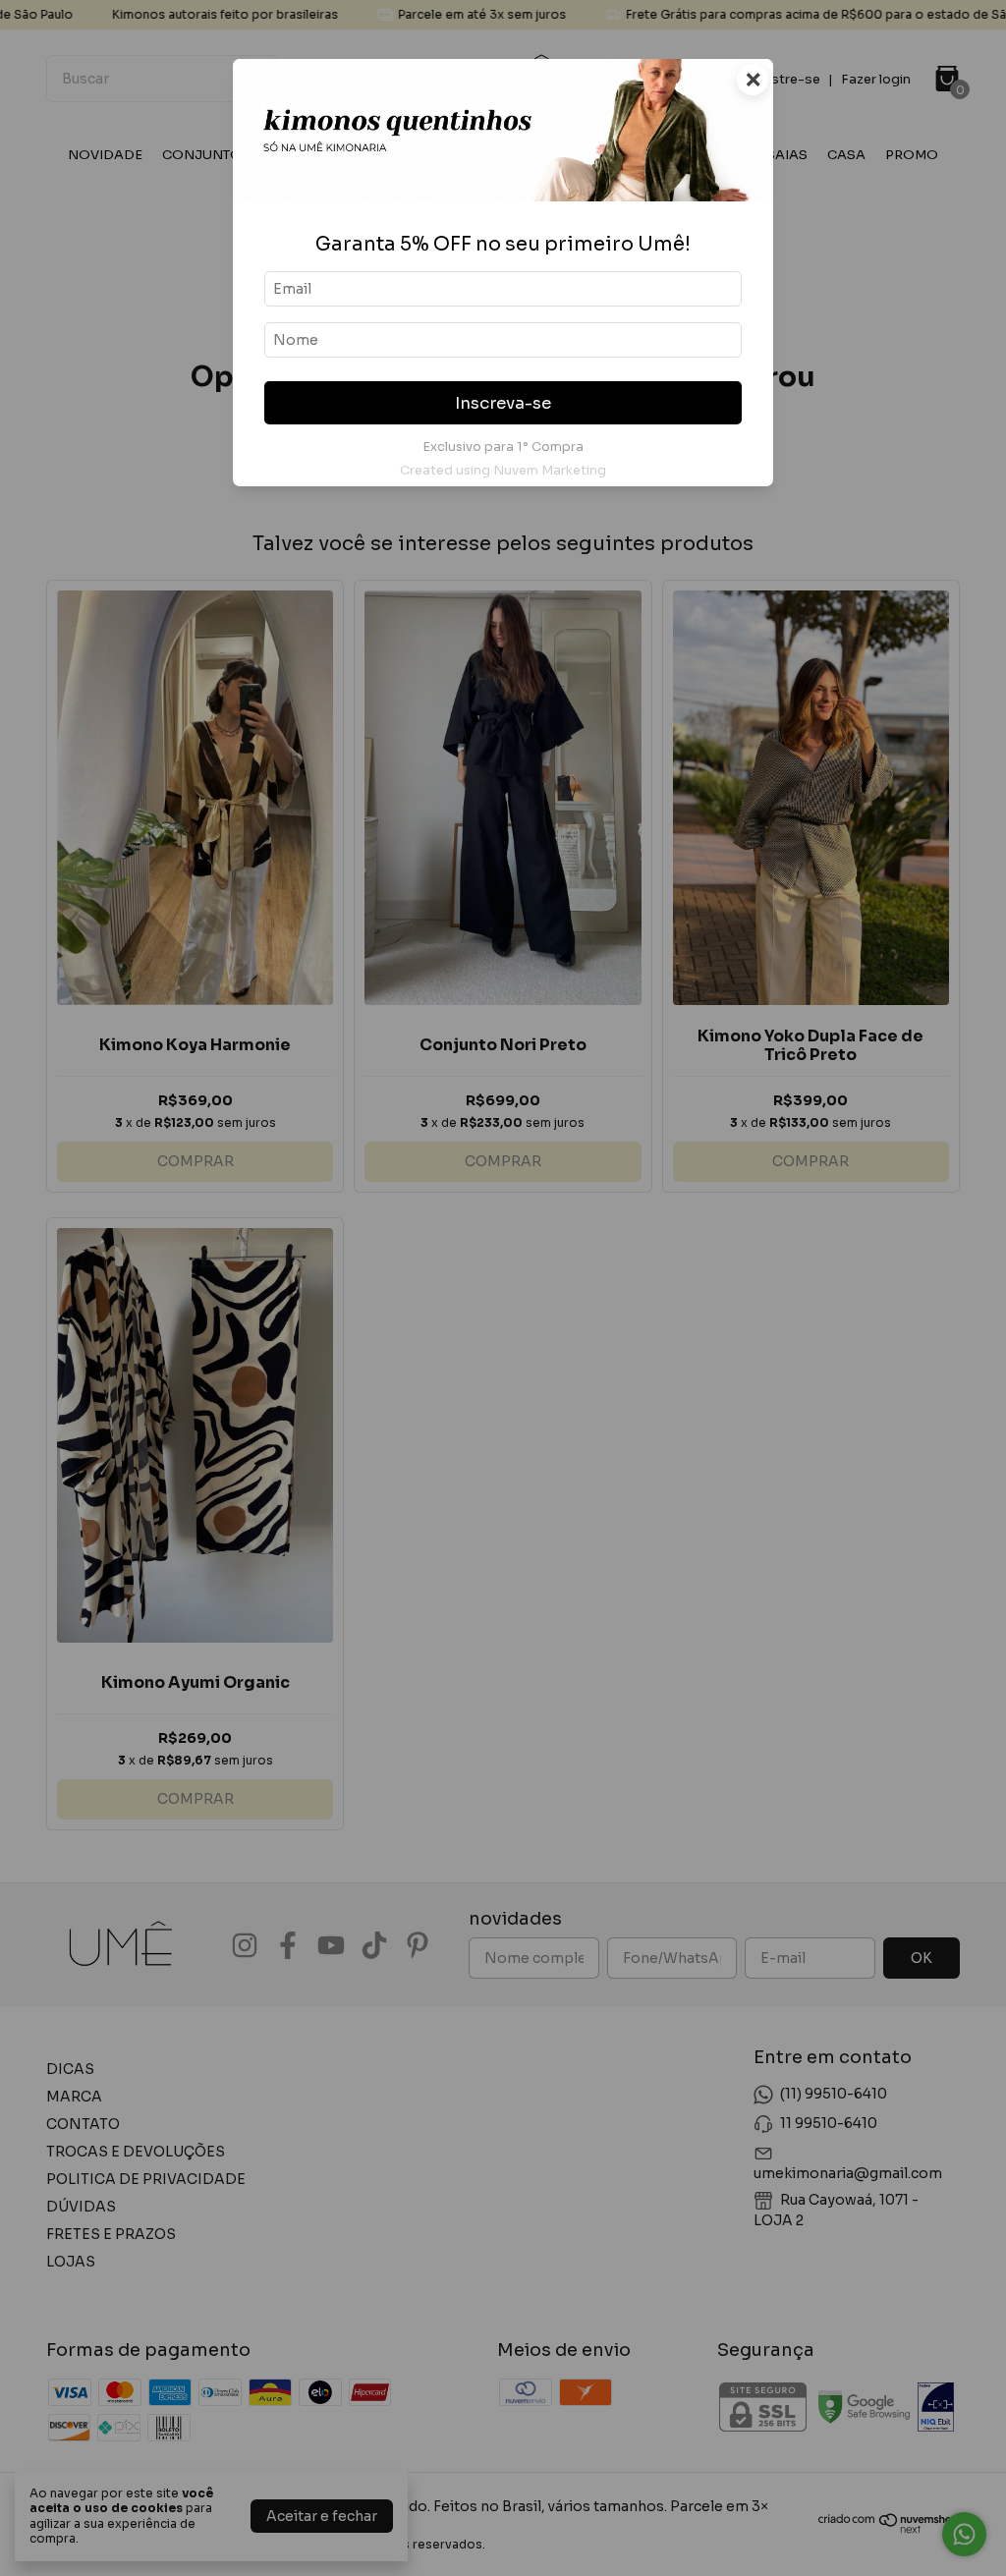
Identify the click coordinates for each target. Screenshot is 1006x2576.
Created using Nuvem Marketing (503, 471)
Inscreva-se (503, 403)
